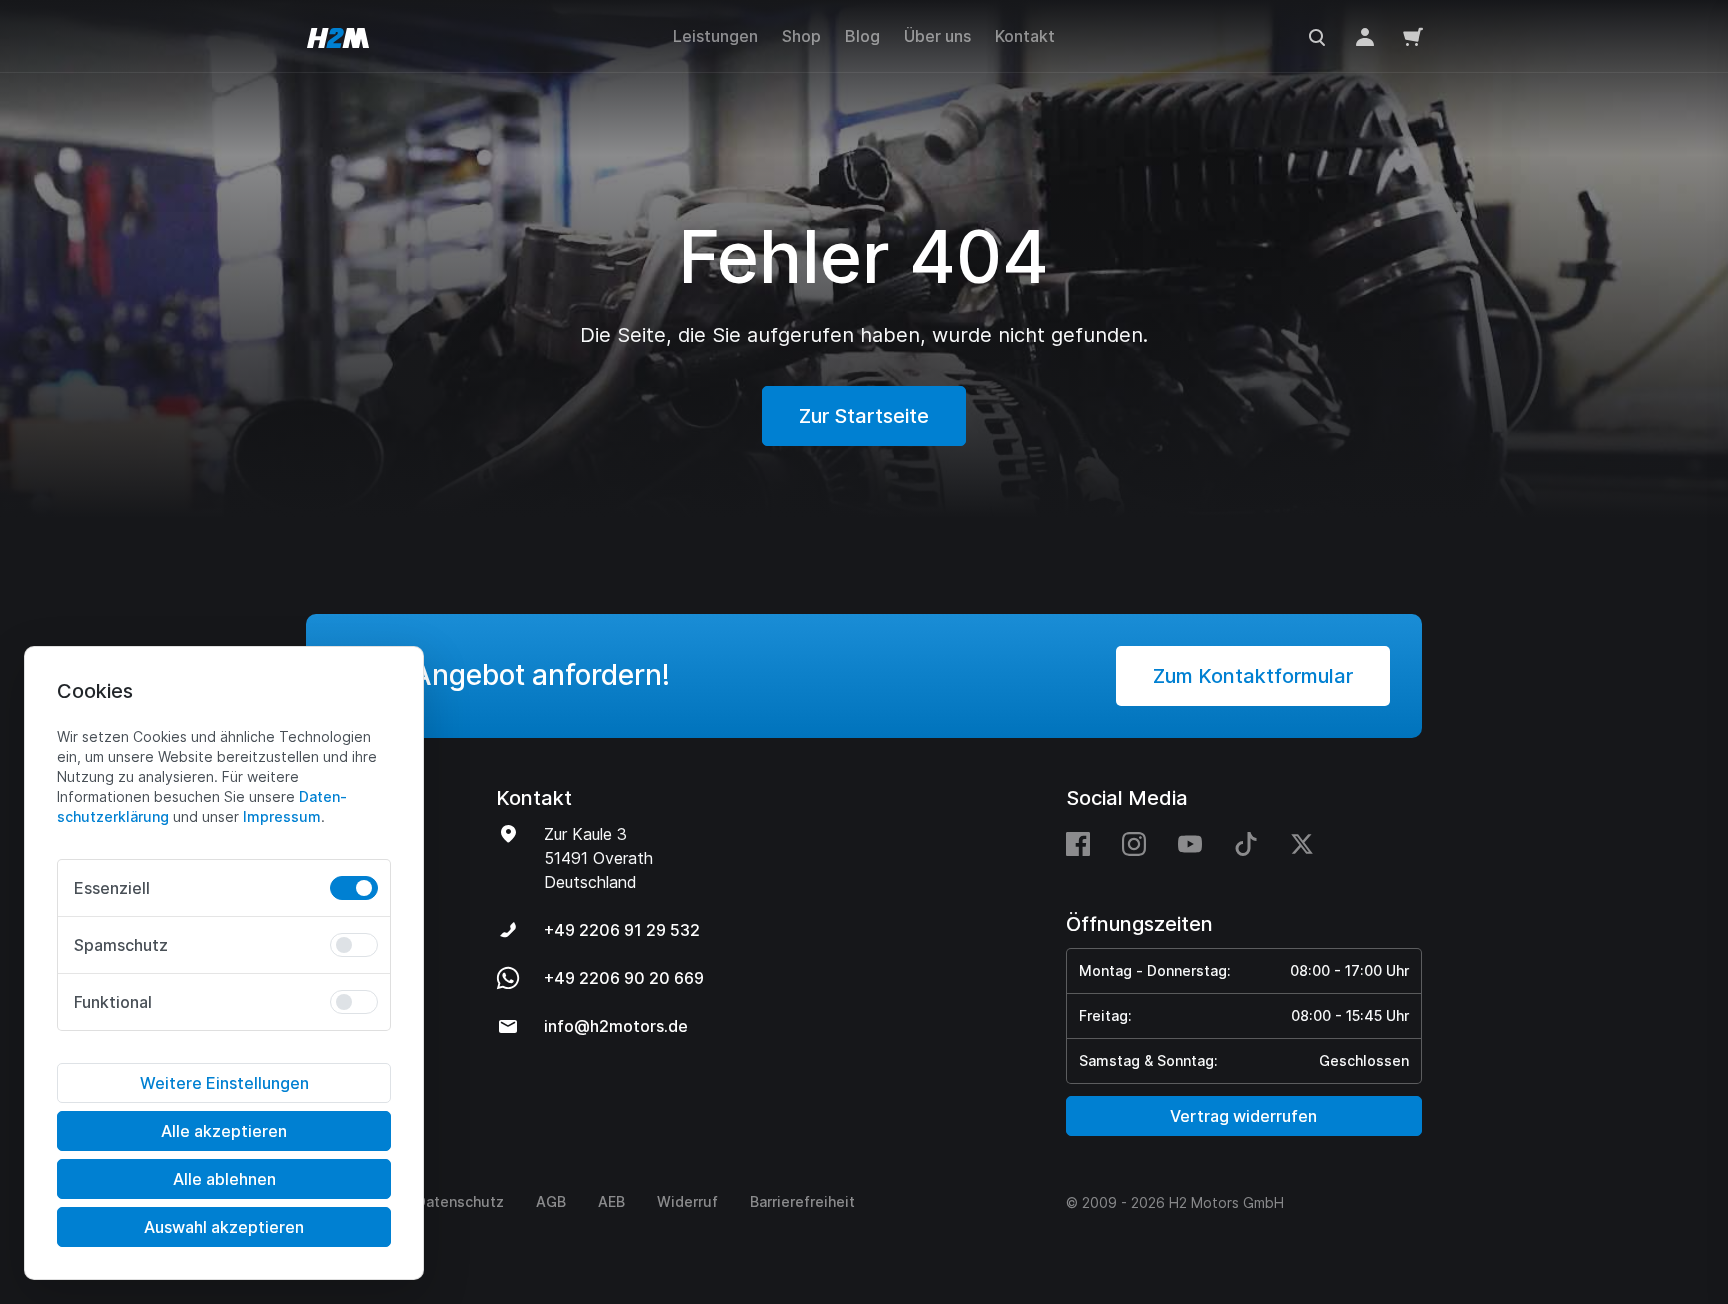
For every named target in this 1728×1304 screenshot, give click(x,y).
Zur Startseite (864, 416)
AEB (611, 1201)
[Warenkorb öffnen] (1413, 36)
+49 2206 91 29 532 (622, 930)
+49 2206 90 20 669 (624, 978)
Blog (862, 36)
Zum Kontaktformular (1253, 676)
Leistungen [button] (715, 36)
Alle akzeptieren (224, 1131)
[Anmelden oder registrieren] (1365, 36)
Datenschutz (460, 1201)
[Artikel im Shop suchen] (1317, 36)
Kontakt (1025, 36)
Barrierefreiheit (802, 1201)
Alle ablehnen (224, 1179)
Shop (801, 36)
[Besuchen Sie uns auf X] (1302, 843)
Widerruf (687, 1201)
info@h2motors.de (616, 1026)
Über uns (937, 36)
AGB (551, 1201)
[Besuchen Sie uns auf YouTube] (1190, 843)
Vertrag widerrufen (1243, 1116)
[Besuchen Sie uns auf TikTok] (1246, 843)
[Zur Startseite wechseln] (338, 36)
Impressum (282, 816)
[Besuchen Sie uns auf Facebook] (1086, 843)
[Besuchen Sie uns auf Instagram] (1134, 843)
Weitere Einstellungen (224, 1083)
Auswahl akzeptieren (224, 1227)
